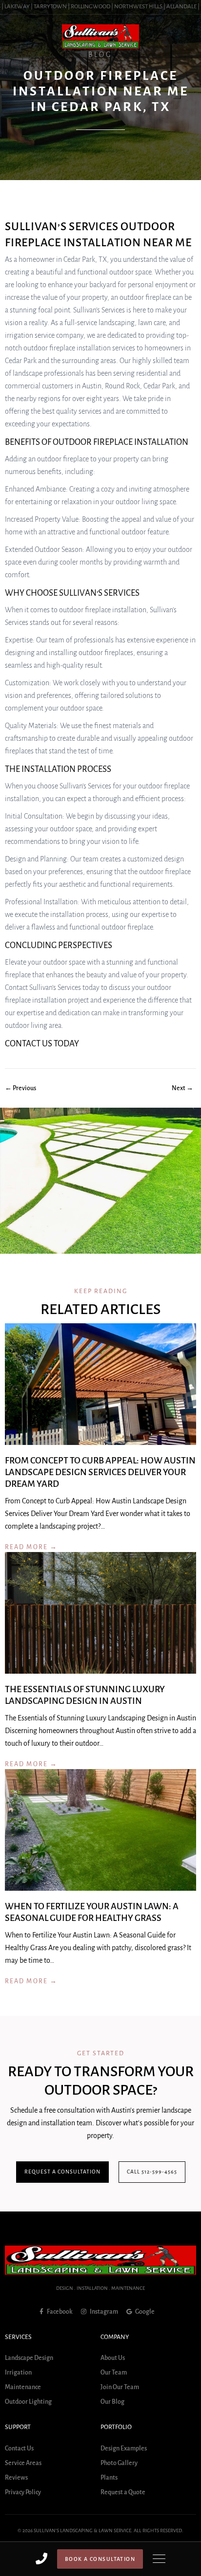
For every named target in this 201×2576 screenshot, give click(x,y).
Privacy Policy (23, 2492)
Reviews (16, 2478)
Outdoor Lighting (28, 2402)
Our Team (114, 2373)
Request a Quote (123, 2492)
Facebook (59, 2312)
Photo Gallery (119, 2463)
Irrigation (18, 2373)
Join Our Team (120, 2388)
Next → (182, 1088)
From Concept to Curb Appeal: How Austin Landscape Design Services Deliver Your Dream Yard (100, 1473)
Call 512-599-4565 (152, 2172)
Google (144, 2312)
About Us (113, 2358)
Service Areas (23, 2463)
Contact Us (19, 2448)
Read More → (31, 1548)
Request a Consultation (62, 2172)
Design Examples (124, 2448)
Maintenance (23, 2388)
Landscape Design (29, 2358)
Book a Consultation (100, 2559)
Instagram (103, 2312)
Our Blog (112, 2402)
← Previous (20, 1088)
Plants (109, 2478)
